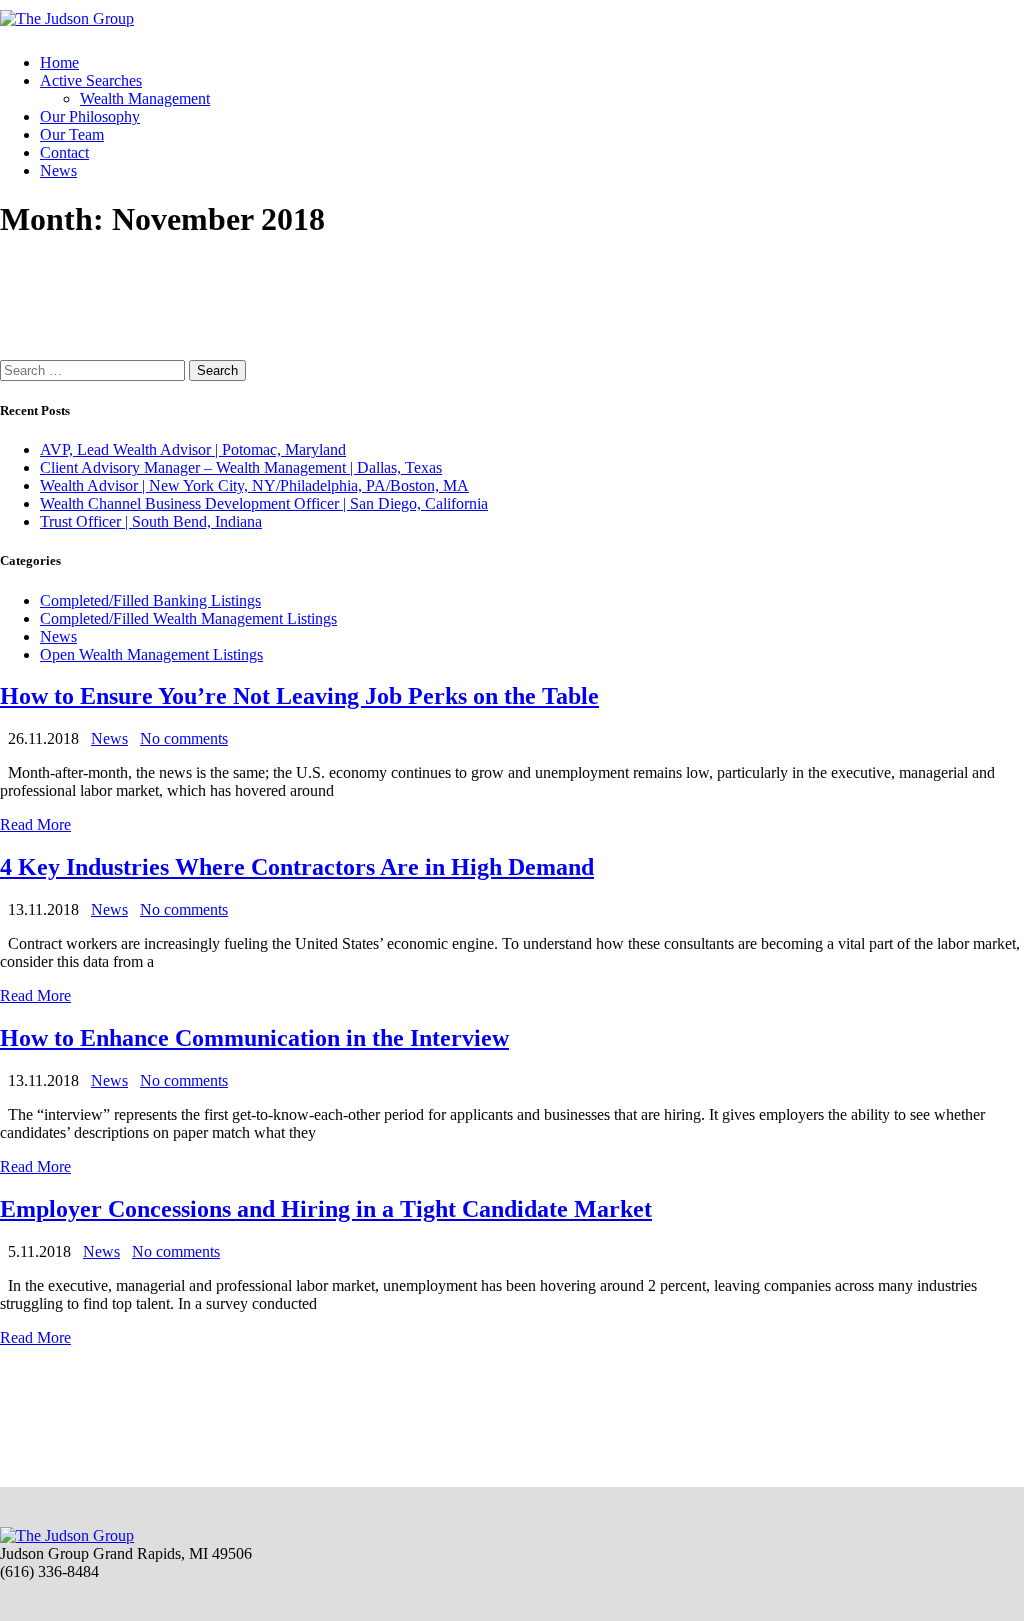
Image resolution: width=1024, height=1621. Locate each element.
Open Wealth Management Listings (151, 654)
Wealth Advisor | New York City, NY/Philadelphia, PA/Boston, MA (254, 485)
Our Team (72, 134)
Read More (35, 824)
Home (59, 62)
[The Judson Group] (67, 18)
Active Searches (91, 80)
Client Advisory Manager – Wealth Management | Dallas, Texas (241, 467)
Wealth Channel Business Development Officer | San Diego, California (264, 503)
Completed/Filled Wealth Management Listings (188, 618)
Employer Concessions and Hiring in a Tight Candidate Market (326, 1209)
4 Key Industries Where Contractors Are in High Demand (297, 867)
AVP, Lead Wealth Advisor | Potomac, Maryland (193, 449)
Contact (64, 152)
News (58, 170)
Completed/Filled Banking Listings (150, 600)
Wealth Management (145, 98)
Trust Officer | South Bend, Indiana (151, 521)
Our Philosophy (90, 116)
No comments (184, 738)
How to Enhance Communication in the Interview (254, 1038)
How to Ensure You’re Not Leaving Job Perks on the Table (299, 696)
